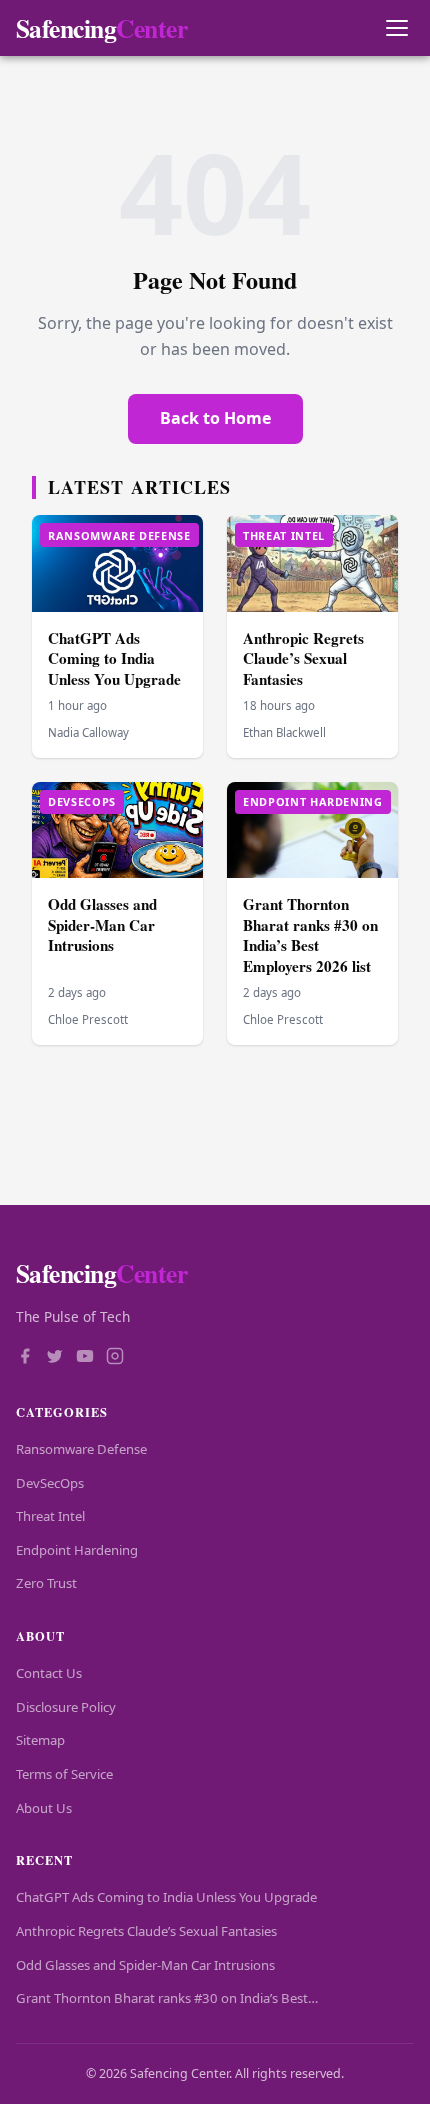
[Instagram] (115, 1358)
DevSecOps (50, 1483)
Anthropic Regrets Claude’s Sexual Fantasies (303, 658)
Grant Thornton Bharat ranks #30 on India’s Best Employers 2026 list (310, 935)
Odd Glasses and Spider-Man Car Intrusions (102, 924)
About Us (44, 1808)
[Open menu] (396, 28)
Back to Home (215, 418)
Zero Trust (46, 1583)
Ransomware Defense (81, 1449)
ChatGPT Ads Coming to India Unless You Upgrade (114, 658)
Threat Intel (50, 1516)
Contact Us (49, 1673)
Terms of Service (64, 1774)
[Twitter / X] (55, 1358)
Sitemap (40, 1740)
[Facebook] (25, 1358)
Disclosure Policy (66, 1707)
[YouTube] (85, 1358)
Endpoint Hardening (77, 1550)
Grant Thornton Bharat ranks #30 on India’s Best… (167, 1998)
